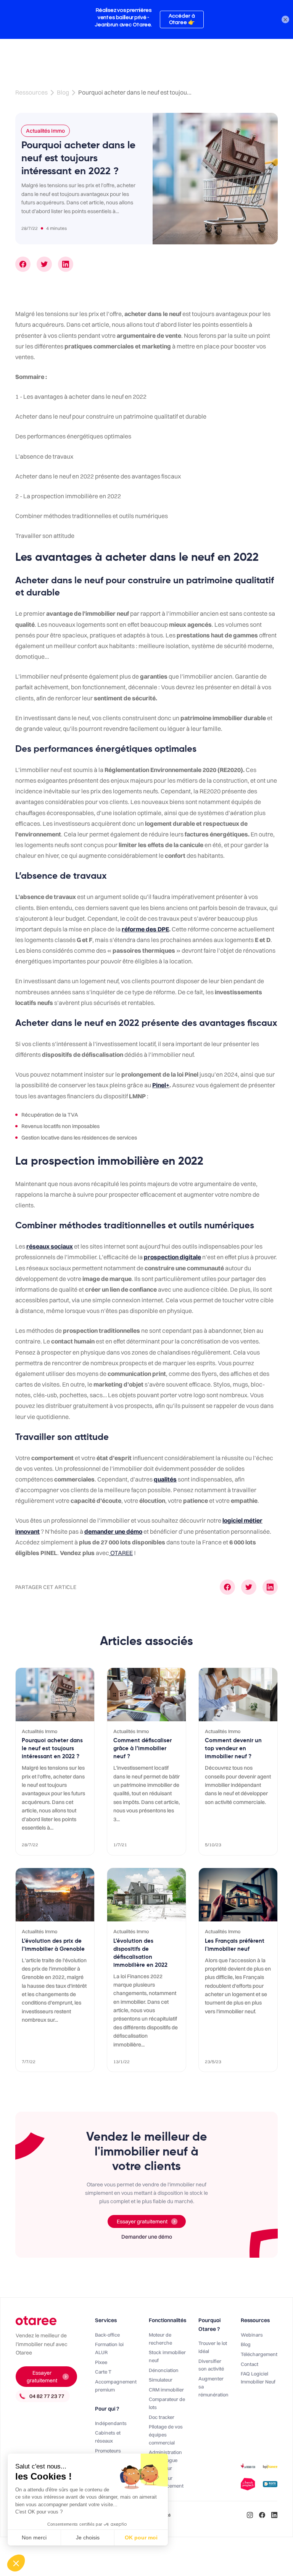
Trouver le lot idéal (213, 2347)
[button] (16, 2563)
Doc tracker (162, 2417)
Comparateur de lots (167, 2403)
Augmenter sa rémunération (213, 2387)
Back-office (107, 2335)
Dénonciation (164, 2370)
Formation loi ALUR (109, 2348)
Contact (250, 2364)
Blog (63, 92)
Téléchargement (259, 2354)
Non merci (34, 2537)
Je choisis (88, 2537)
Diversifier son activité (211, 2365)
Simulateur (161, 2380)
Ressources (31, 92)
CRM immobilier (166, 2390)
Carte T (103, 2372)
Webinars (252, 2335)
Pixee (101, 2362)
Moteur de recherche (160, 2339)
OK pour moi (141, 2537)
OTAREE (121, 1553)
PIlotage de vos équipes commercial (166, 2435)
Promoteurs (108, 2451)
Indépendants (111, 2423)
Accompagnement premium (116, 2386)
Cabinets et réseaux (108, 2437)
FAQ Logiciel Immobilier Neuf (258, 2378)
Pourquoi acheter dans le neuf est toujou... (135, 92)
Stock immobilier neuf (167, 2356)
